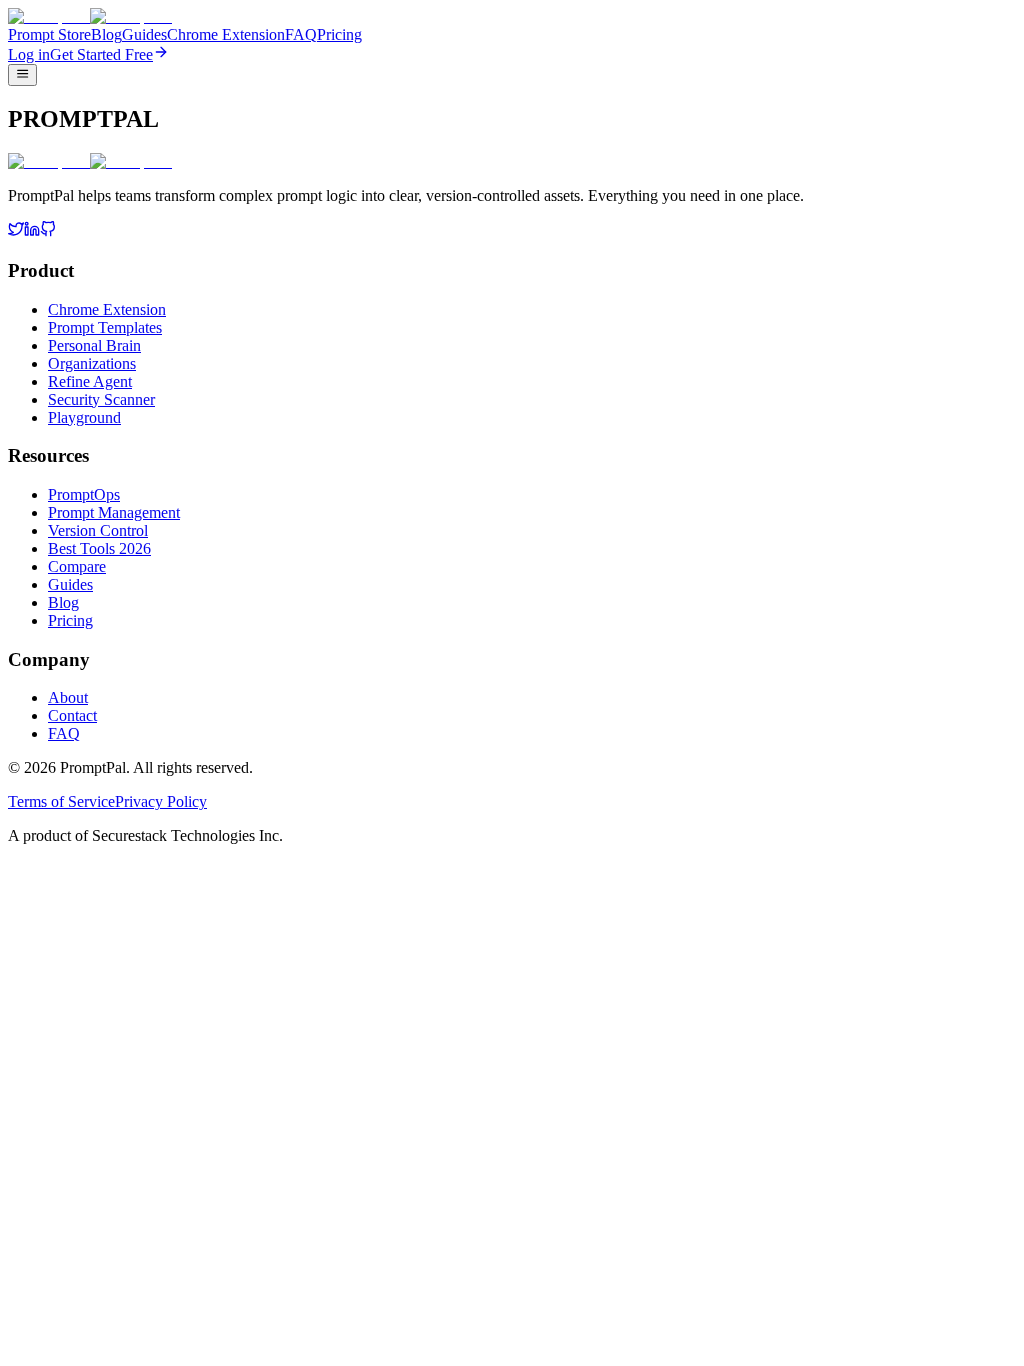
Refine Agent (90, 381)
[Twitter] (16, 231)
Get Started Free (101, 54)
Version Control (98, 530)
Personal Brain (94, 345)
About (68, 697)
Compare (77, 566)
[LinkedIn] (32, 231)
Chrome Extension (226, 34)
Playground (84, 417)
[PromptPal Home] (90, 16)
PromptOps (84, 494)
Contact (72, 715)
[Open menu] (22, 75)
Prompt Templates (105, 327)
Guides (144, 34)
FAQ (301, 34)
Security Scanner (101, 399)
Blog (106, 34)
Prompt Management (114, 512)
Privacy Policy (161, 801)
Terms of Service (61, 801)
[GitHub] (48, 231)
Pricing (339, 34)
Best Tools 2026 (99, 548)
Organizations (92, 363)
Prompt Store (49, 34)
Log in (29, 54)
